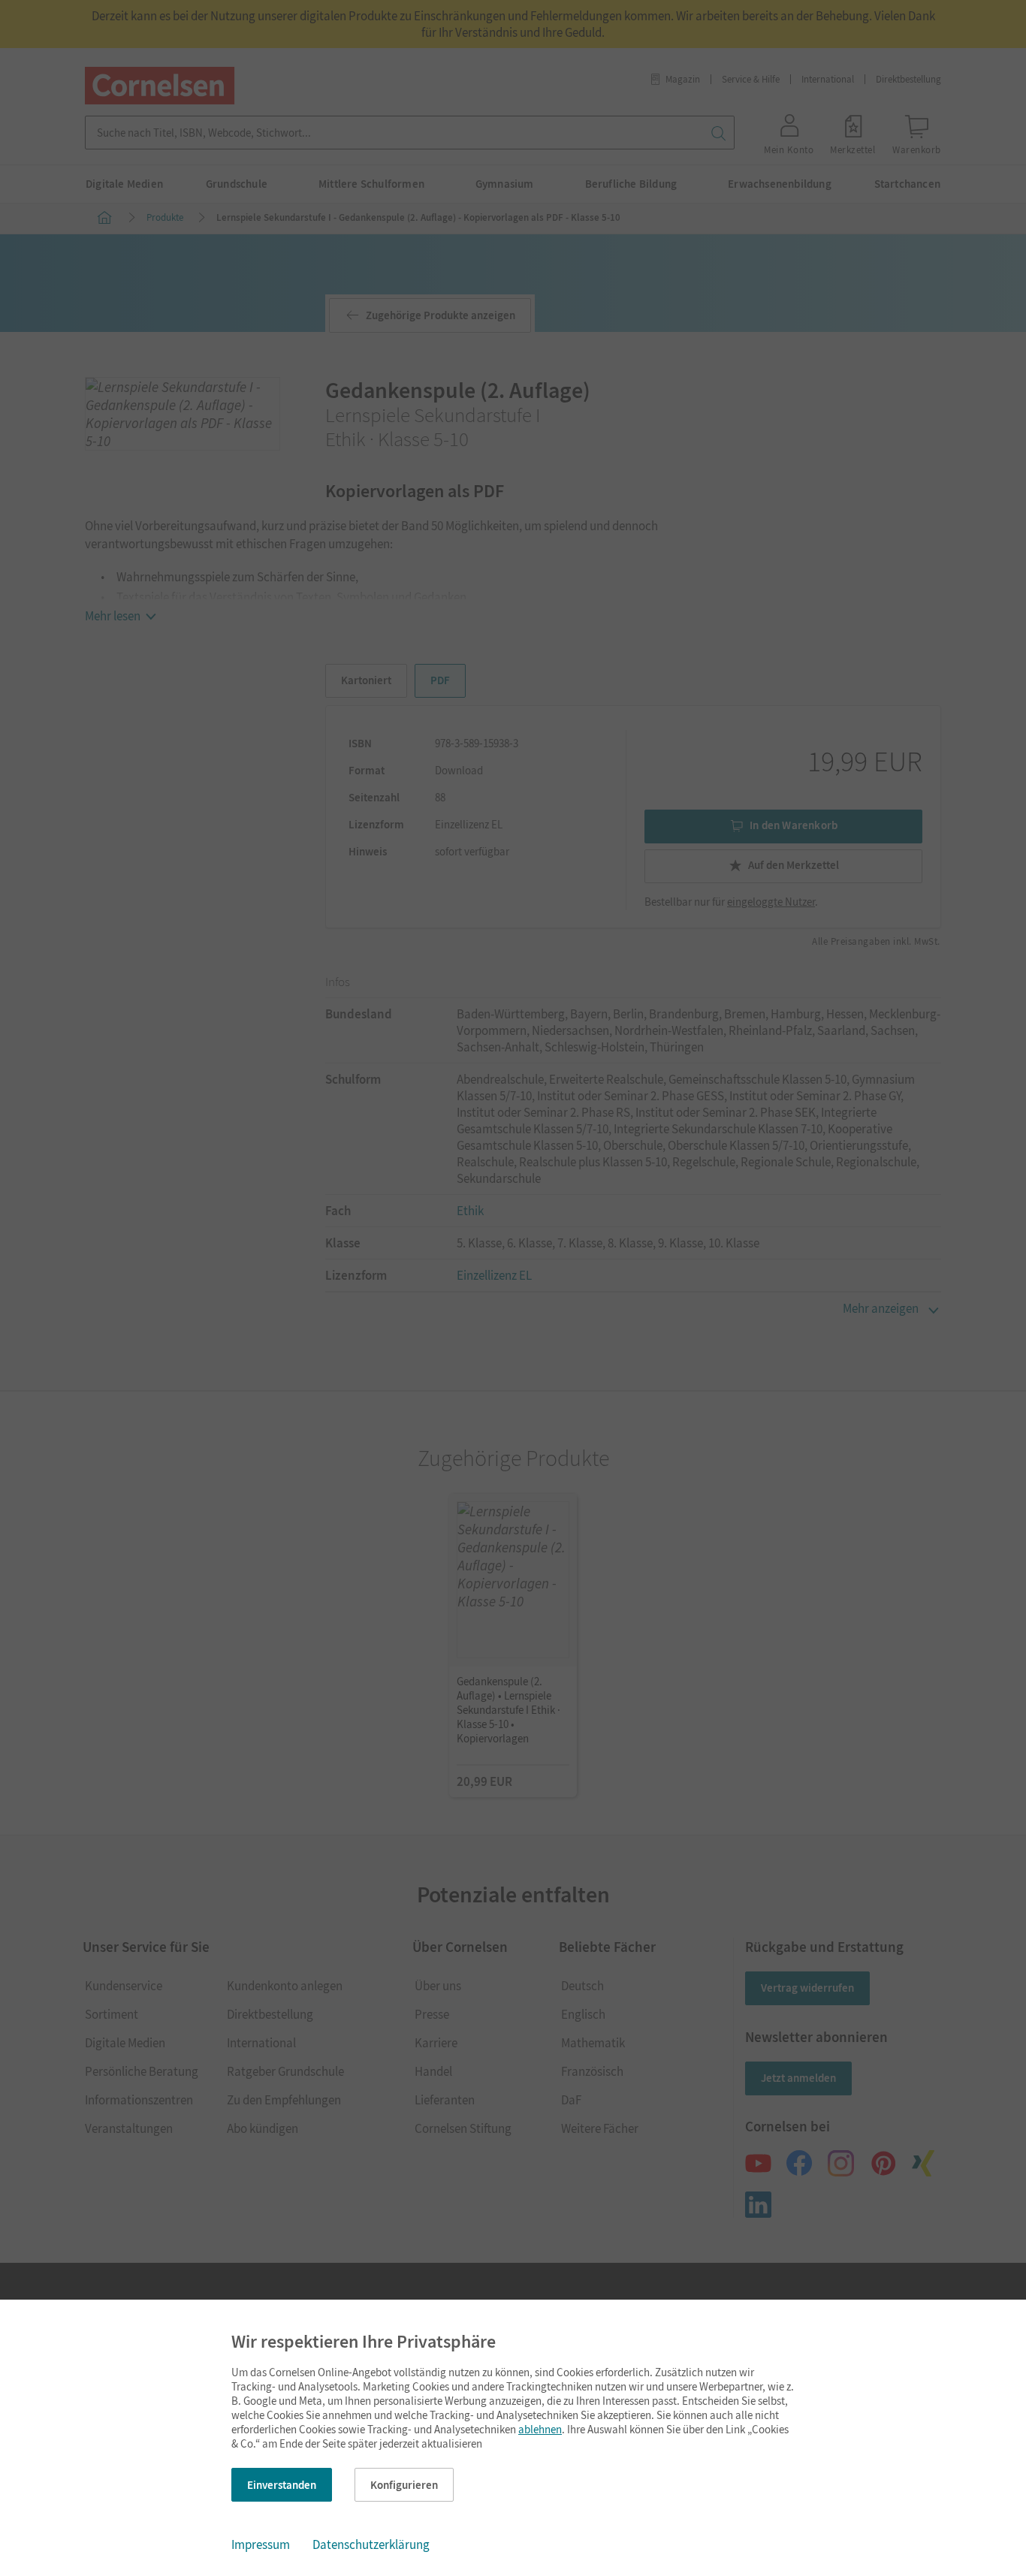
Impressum (261, 2544)
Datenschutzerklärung (371, 2544)
